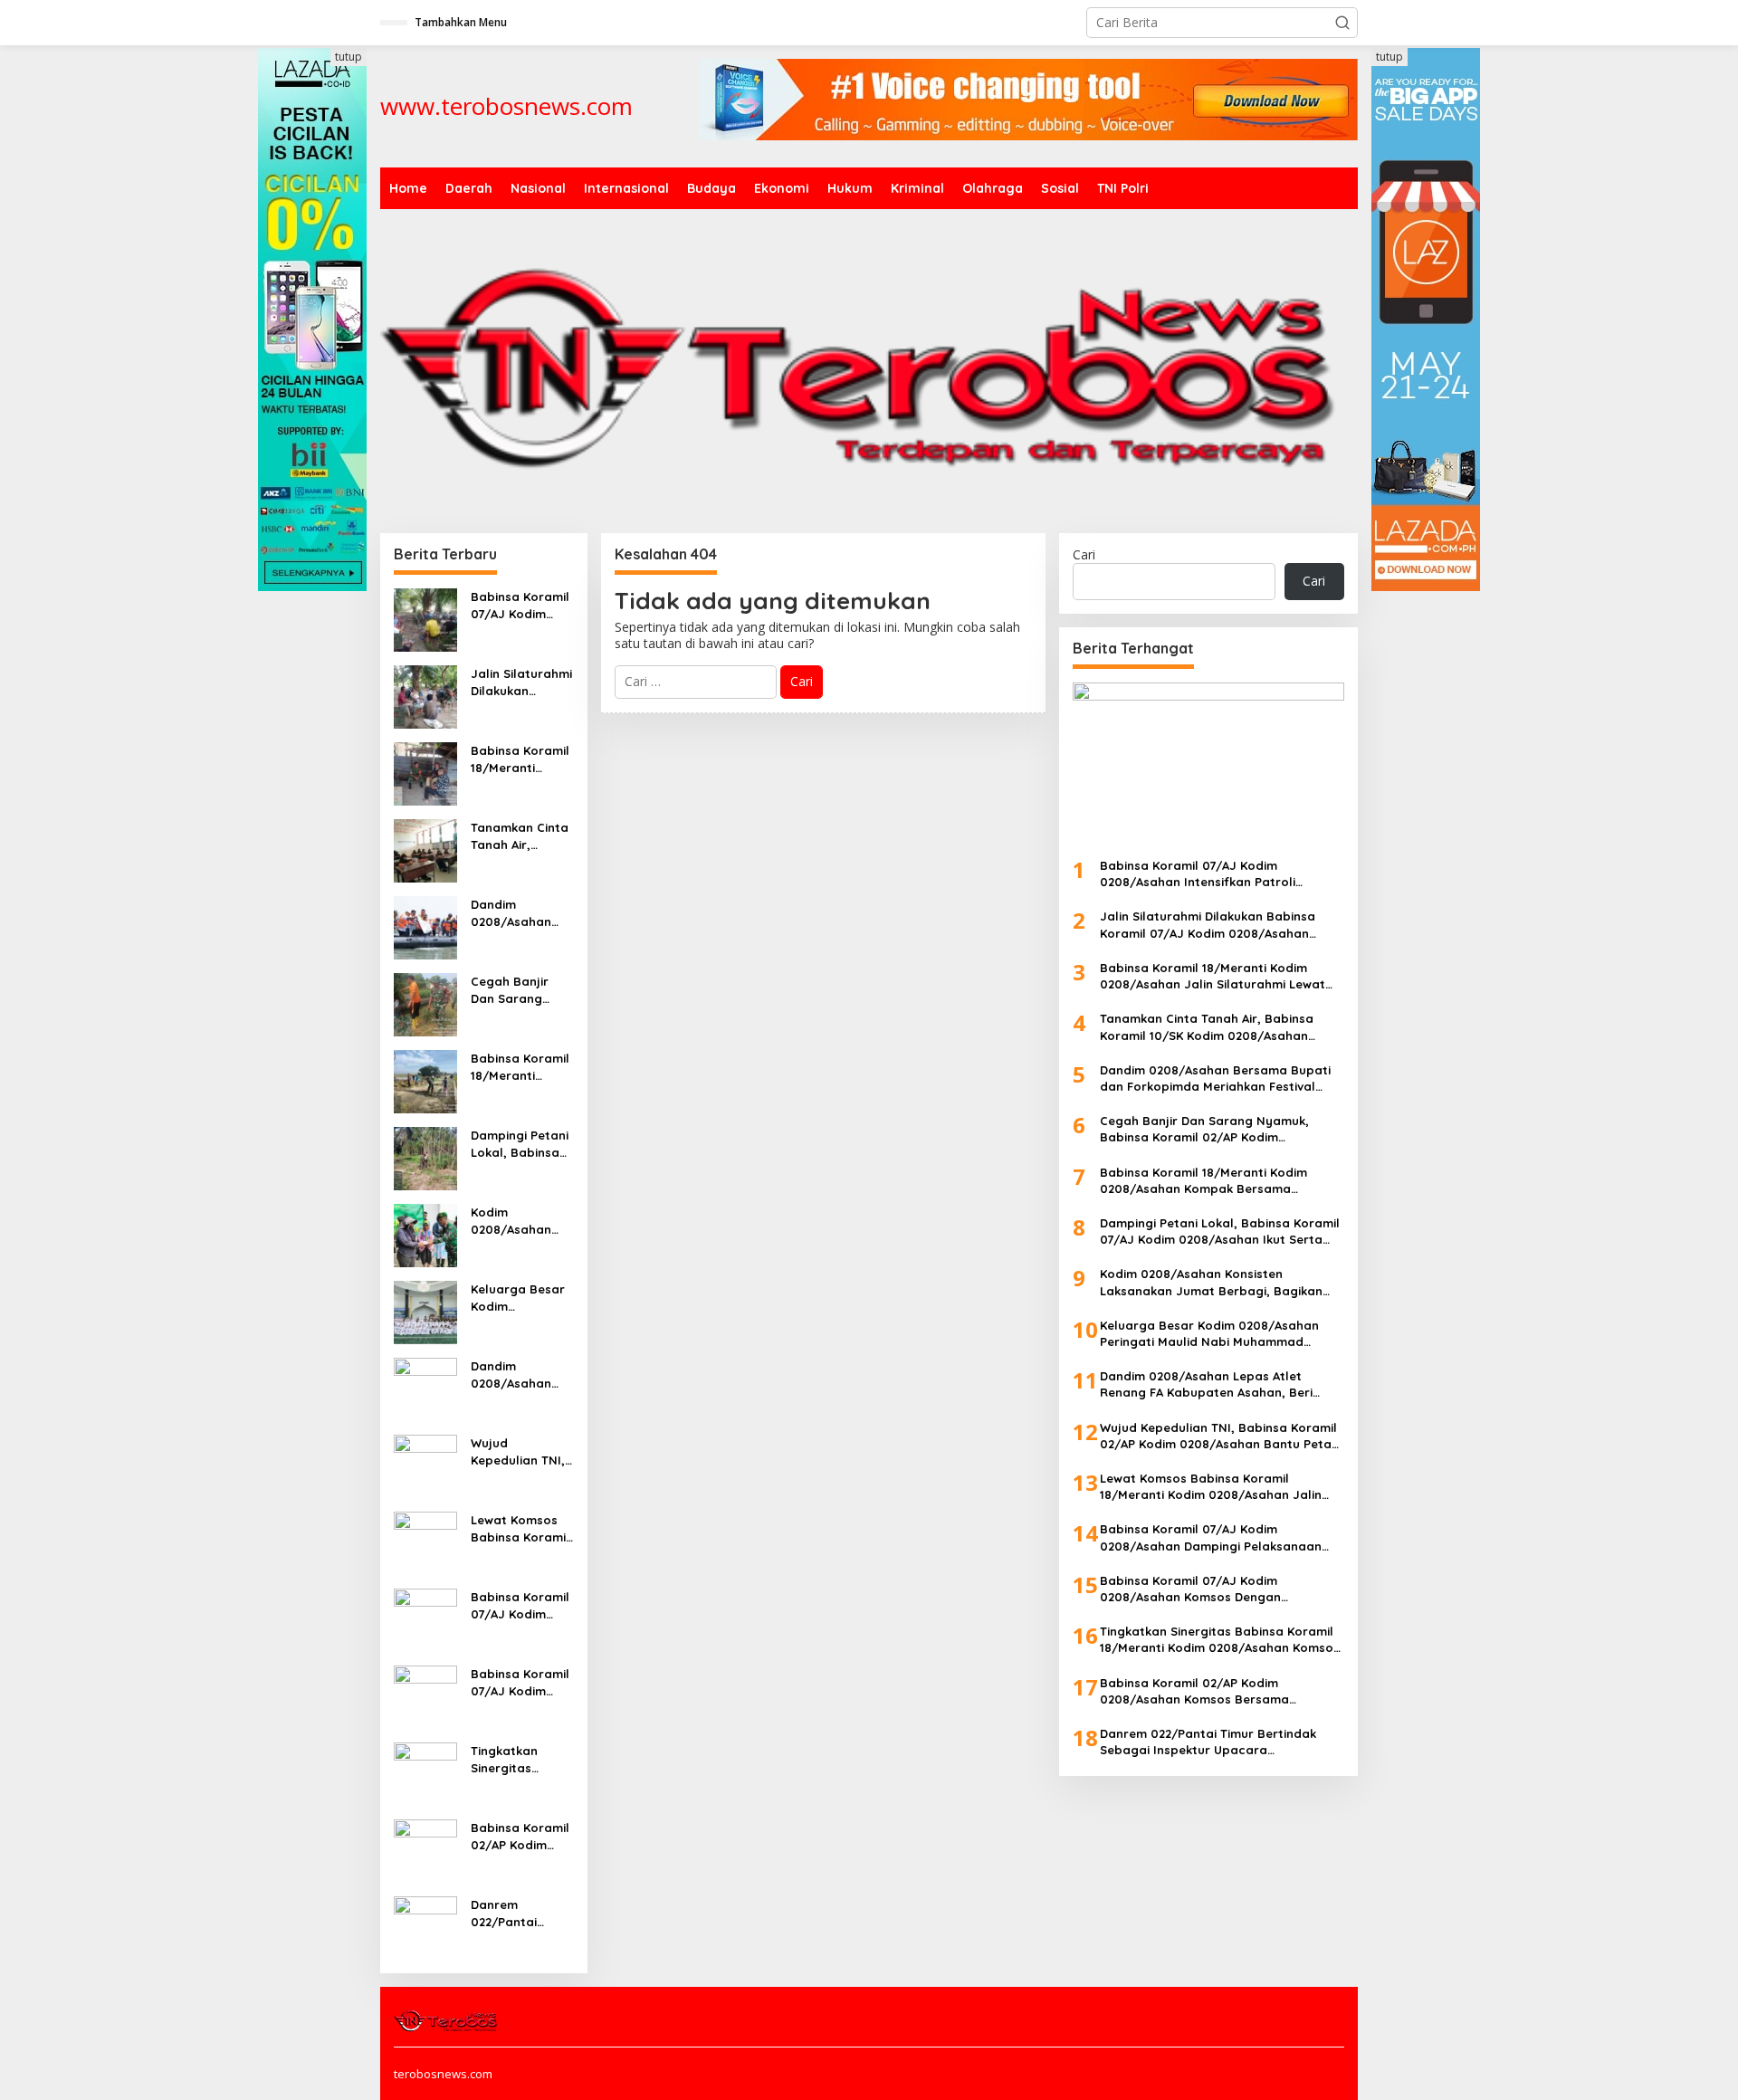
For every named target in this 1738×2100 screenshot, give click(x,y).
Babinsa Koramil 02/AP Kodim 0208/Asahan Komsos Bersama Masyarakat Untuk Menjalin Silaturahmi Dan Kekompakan (520, 1836)
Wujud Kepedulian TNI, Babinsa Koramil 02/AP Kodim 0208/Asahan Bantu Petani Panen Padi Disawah (520, 1451)
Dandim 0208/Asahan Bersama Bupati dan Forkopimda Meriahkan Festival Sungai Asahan (520, 913)
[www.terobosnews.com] (447, 2019)
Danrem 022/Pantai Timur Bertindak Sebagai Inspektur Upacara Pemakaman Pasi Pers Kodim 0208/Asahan (522, 1913)
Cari (1084, 554)
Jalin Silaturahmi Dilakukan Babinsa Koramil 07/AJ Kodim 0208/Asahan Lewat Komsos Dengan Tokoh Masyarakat (521, 682)
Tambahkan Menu (461, 22)
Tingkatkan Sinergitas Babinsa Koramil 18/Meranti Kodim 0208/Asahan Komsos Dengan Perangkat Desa (520, 1759)
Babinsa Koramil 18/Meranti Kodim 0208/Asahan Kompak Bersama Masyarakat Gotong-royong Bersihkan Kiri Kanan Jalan (520, 1067)
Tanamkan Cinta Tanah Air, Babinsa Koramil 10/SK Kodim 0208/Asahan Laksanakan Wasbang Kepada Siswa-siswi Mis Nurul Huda (520, 836)
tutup (349, 57)
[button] (1342, 23)
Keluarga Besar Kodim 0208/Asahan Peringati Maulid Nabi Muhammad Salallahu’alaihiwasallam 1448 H (522, 1298)
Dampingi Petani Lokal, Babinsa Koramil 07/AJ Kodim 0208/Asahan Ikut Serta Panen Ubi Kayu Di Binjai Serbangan (521, 1144)
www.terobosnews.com (506, 106)
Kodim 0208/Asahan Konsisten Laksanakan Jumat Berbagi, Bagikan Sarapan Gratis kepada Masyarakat (518, 1221)
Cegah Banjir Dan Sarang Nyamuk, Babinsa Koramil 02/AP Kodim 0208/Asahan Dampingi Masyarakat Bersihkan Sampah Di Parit (520, 990)
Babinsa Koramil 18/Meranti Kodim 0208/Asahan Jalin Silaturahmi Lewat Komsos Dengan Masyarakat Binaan (521, 759)
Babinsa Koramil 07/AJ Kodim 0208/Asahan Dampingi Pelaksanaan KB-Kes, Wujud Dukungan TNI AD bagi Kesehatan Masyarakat (522, 1605)
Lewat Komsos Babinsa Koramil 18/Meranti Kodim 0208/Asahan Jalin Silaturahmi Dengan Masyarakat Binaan (521, 1528)
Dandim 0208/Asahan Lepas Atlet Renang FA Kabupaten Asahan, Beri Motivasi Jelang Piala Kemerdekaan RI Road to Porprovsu (520, 1375)
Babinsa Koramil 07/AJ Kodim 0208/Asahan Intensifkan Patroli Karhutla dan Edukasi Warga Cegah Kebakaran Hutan (520, 605)
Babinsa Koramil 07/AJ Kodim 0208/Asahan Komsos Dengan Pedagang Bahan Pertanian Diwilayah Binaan (522, 1682)
